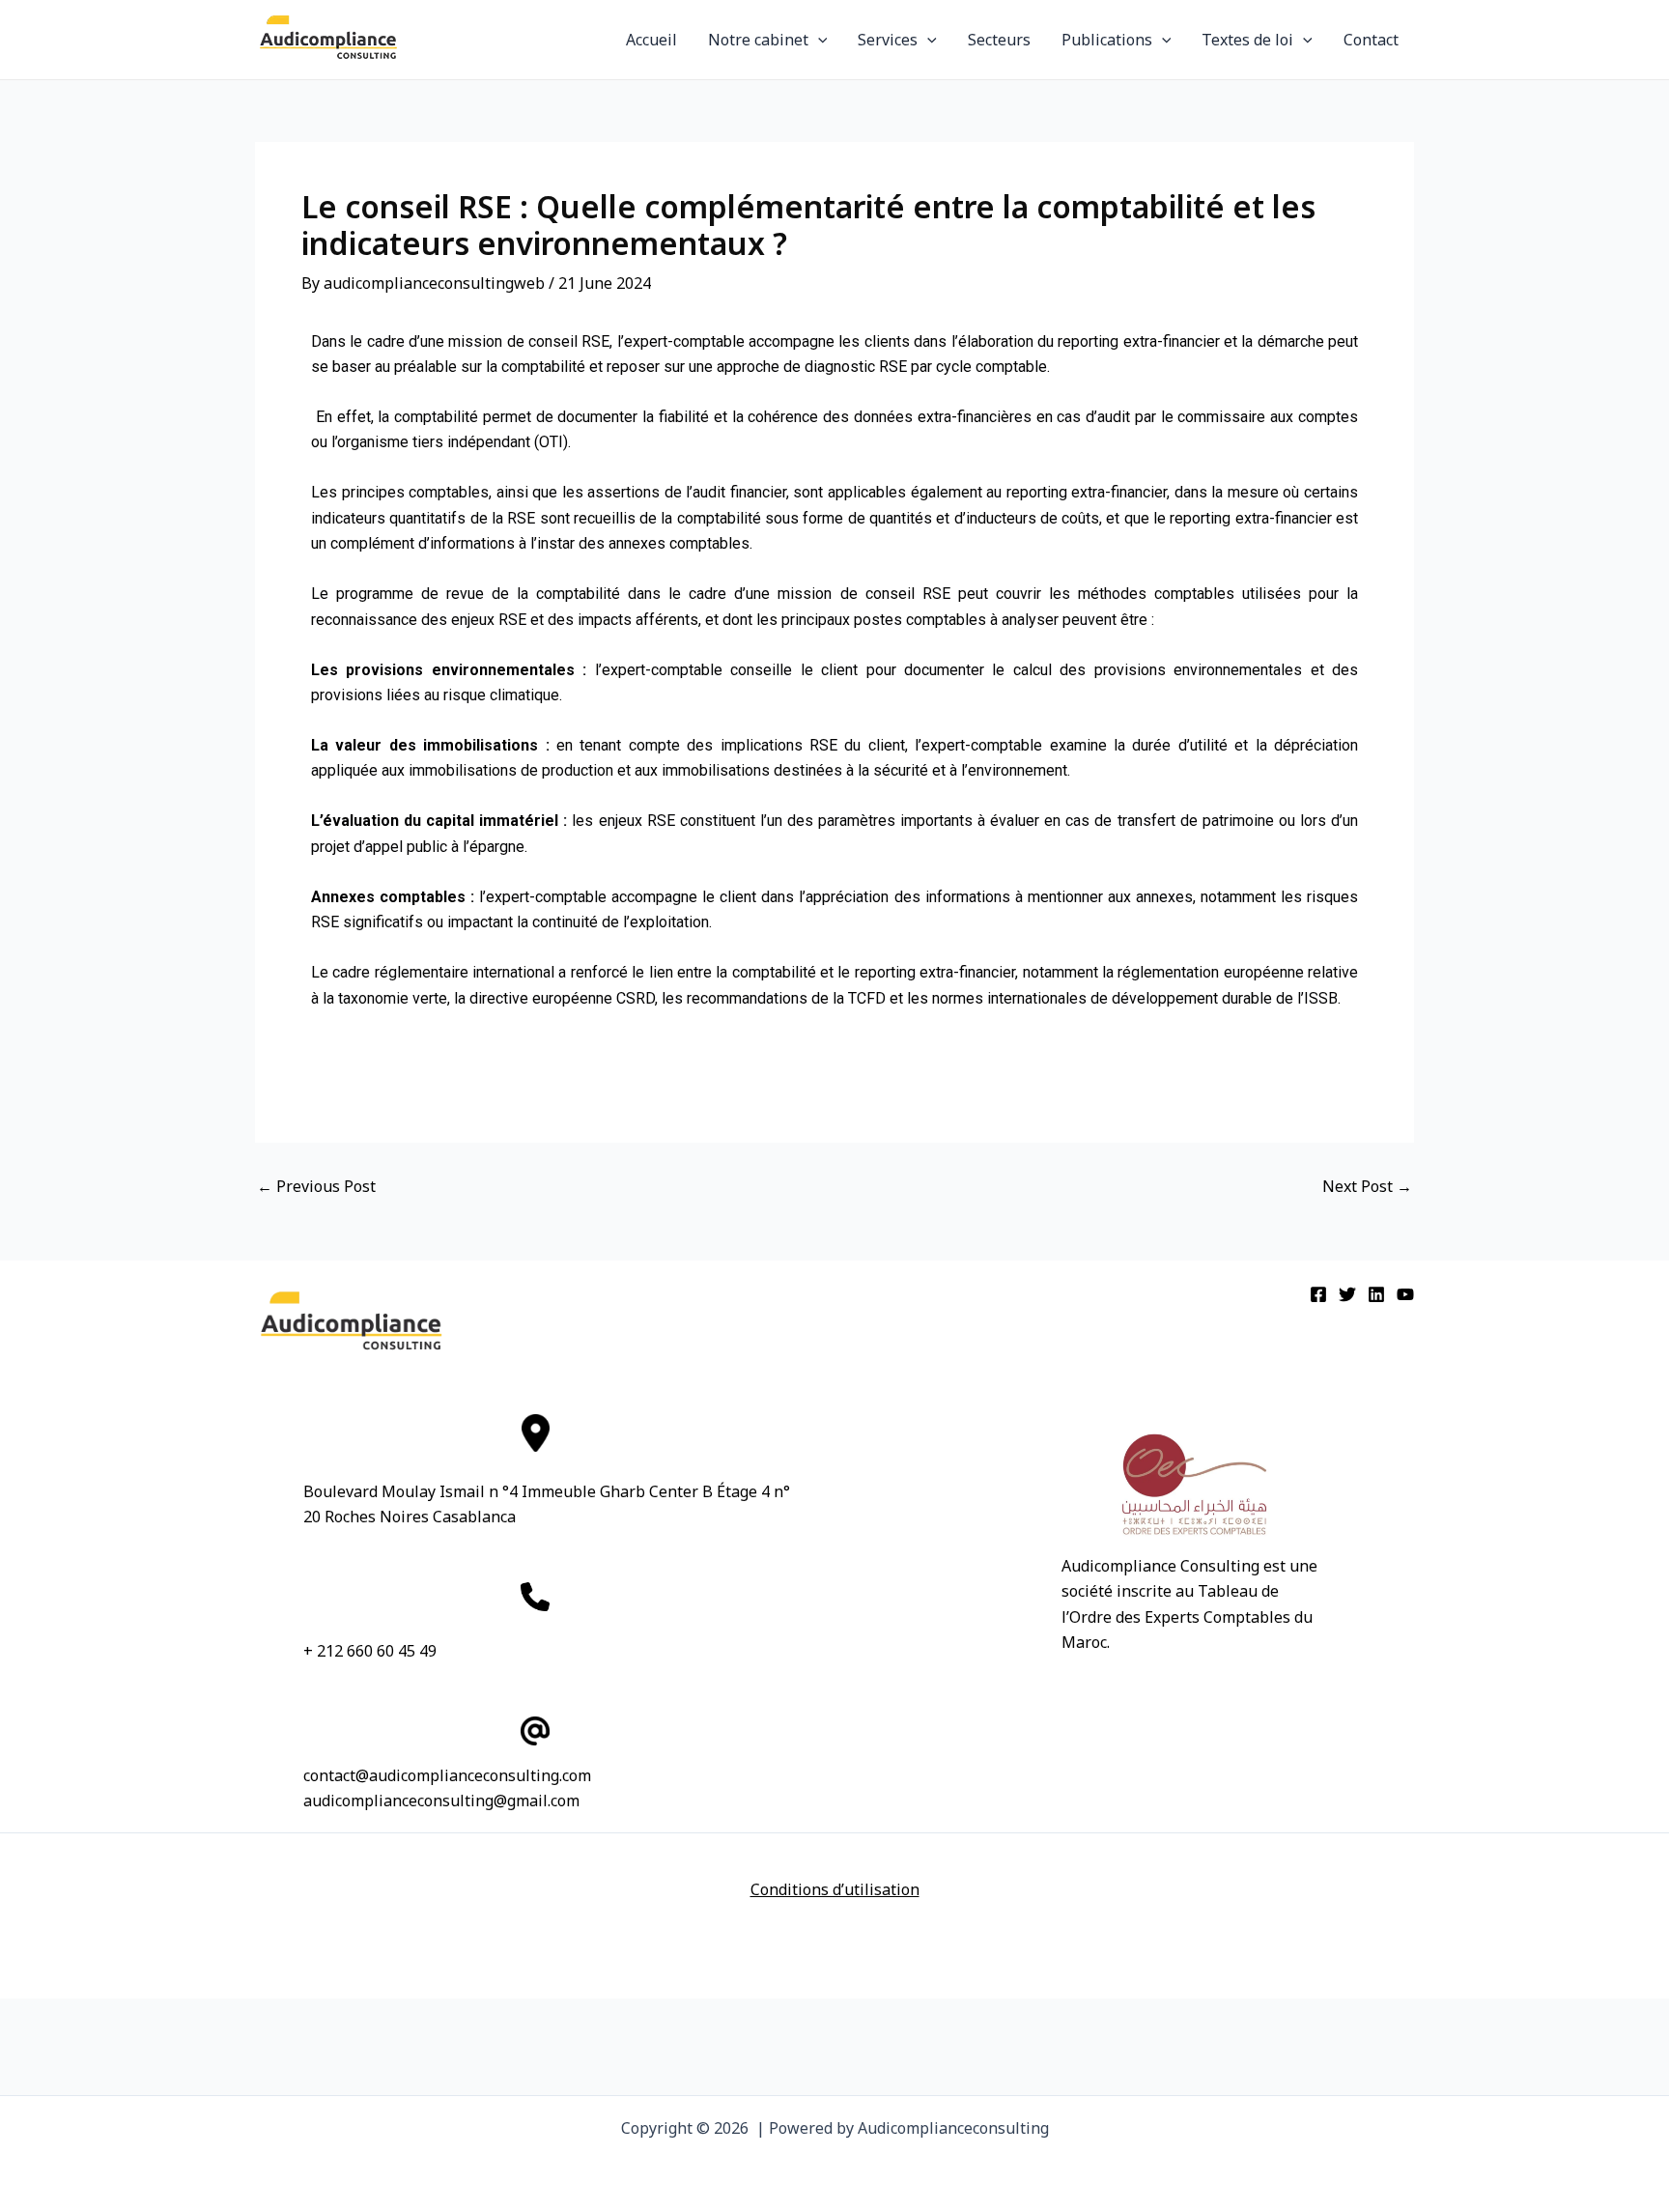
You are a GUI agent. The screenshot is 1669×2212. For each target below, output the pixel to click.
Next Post (1367, 1186)
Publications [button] (1107, 40)
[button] (818, 40)
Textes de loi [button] (1247, 40)
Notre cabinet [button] (758, 40)
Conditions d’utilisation (835, 1889)
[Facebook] (1318, 1294)
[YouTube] (1405, 1294)
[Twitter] (1347, 1294)
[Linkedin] (1376, 1294)
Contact (1371, 40)
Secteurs (999, 40)
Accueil (651, 40)
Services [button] (888, 40)
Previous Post (316, 1186)
